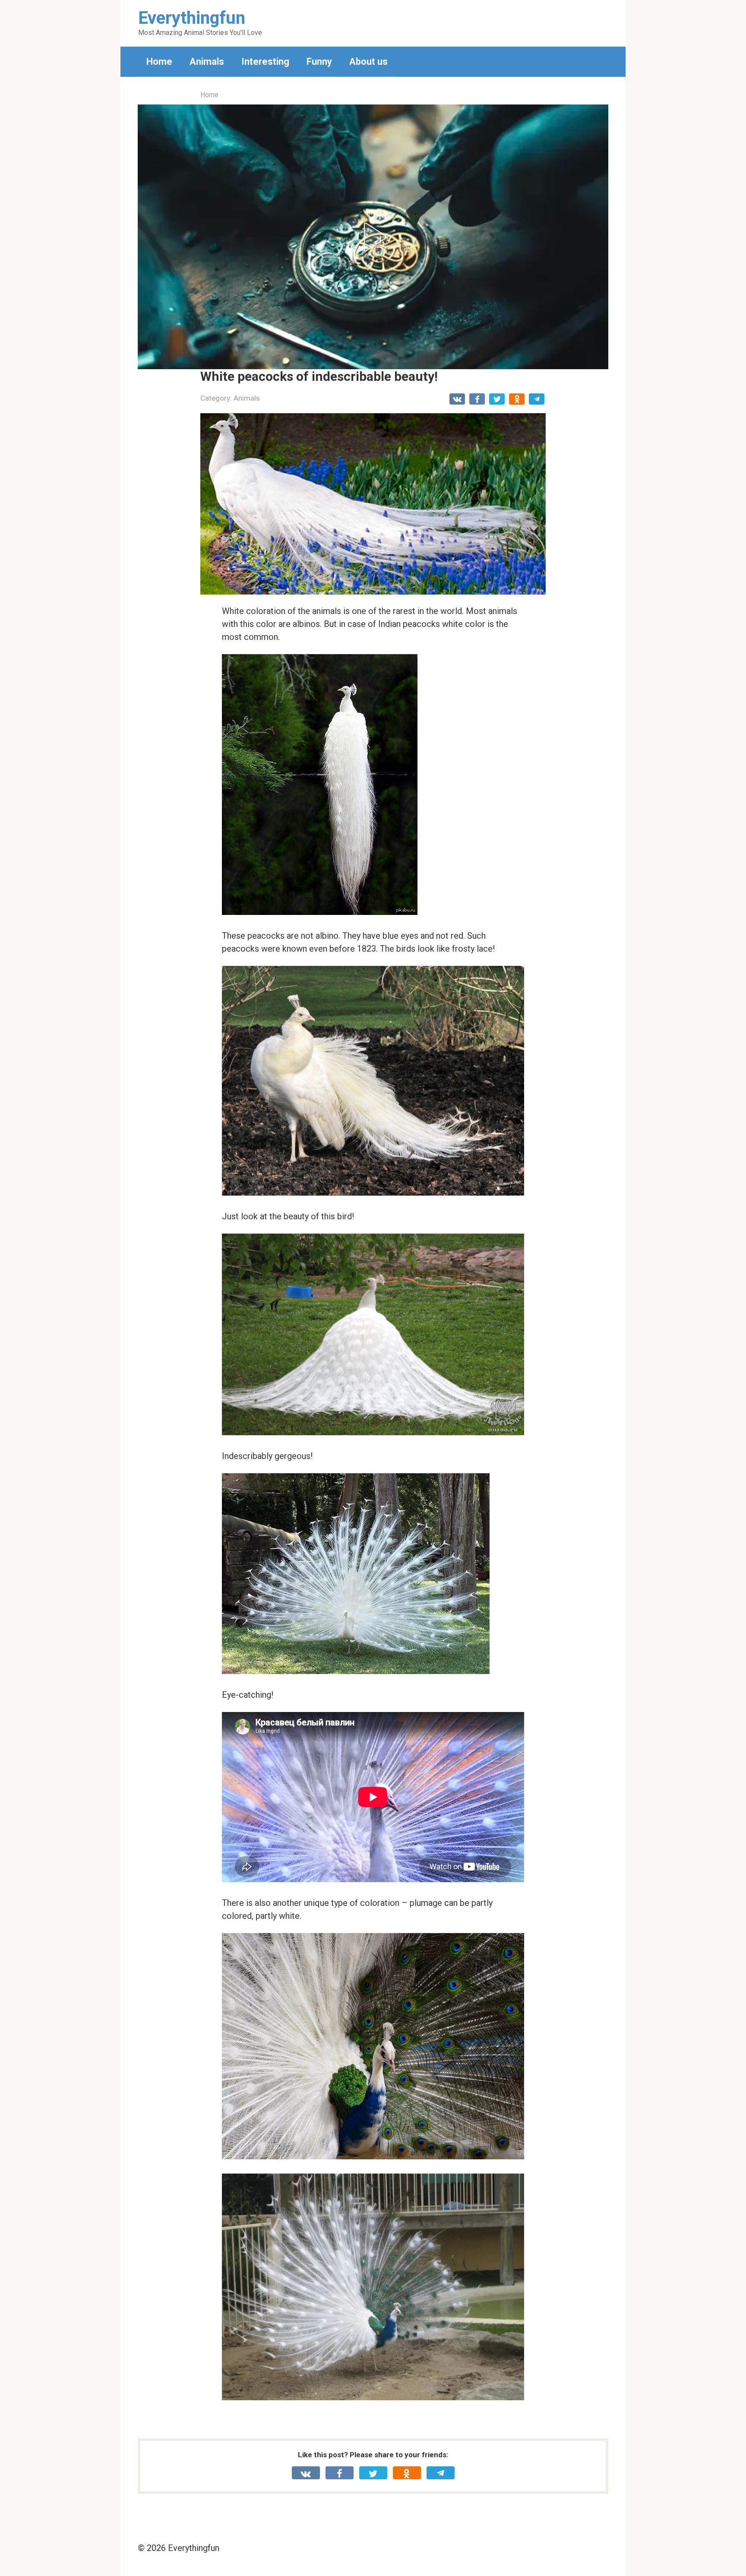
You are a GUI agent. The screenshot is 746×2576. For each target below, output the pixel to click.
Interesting (265, 62)
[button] (373, 237)
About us (368, 62)
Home (159, 62)
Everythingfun (192, 18)
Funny (319, 62)
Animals (207, 62)
